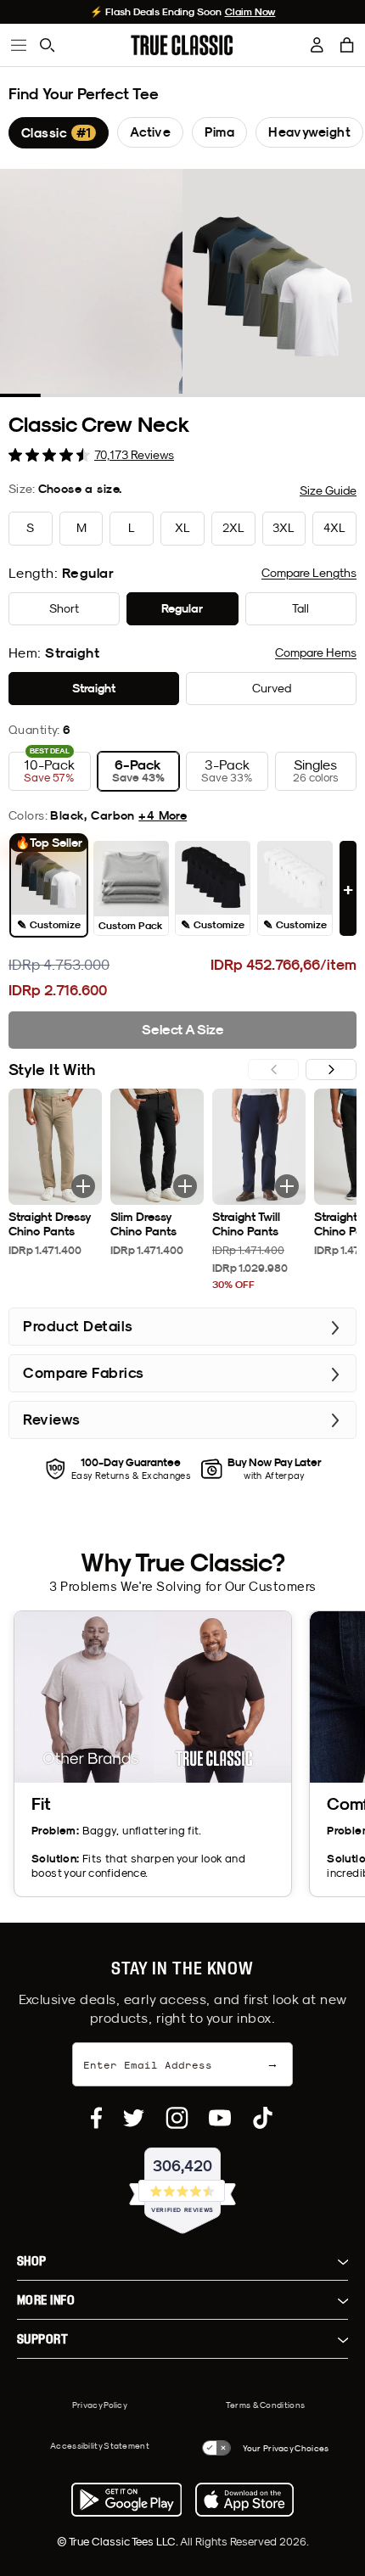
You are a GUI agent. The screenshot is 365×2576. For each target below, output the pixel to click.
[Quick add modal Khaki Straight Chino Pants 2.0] (83, 1186)
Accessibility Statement (100, 2445)
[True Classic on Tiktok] (263, 2118)
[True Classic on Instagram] (177, 2118)
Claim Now (250, 12)
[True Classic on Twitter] (134, 2118)
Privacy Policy (100, 2405)
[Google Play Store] (126, 2500)
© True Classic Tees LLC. (118, 2541)
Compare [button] (309, 573)
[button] (347, 45)
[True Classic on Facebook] (96, 2118)
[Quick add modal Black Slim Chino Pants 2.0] (185, 1186)
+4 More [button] (163, 815)
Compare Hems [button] (316, 652)
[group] (59, 133)
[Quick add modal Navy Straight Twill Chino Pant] (287, 1186)
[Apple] (244, 2500)
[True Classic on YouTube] (220, 2118)
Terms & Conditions (265, 2405)
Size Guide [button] (328, 490)
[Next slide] (331, 1070)
